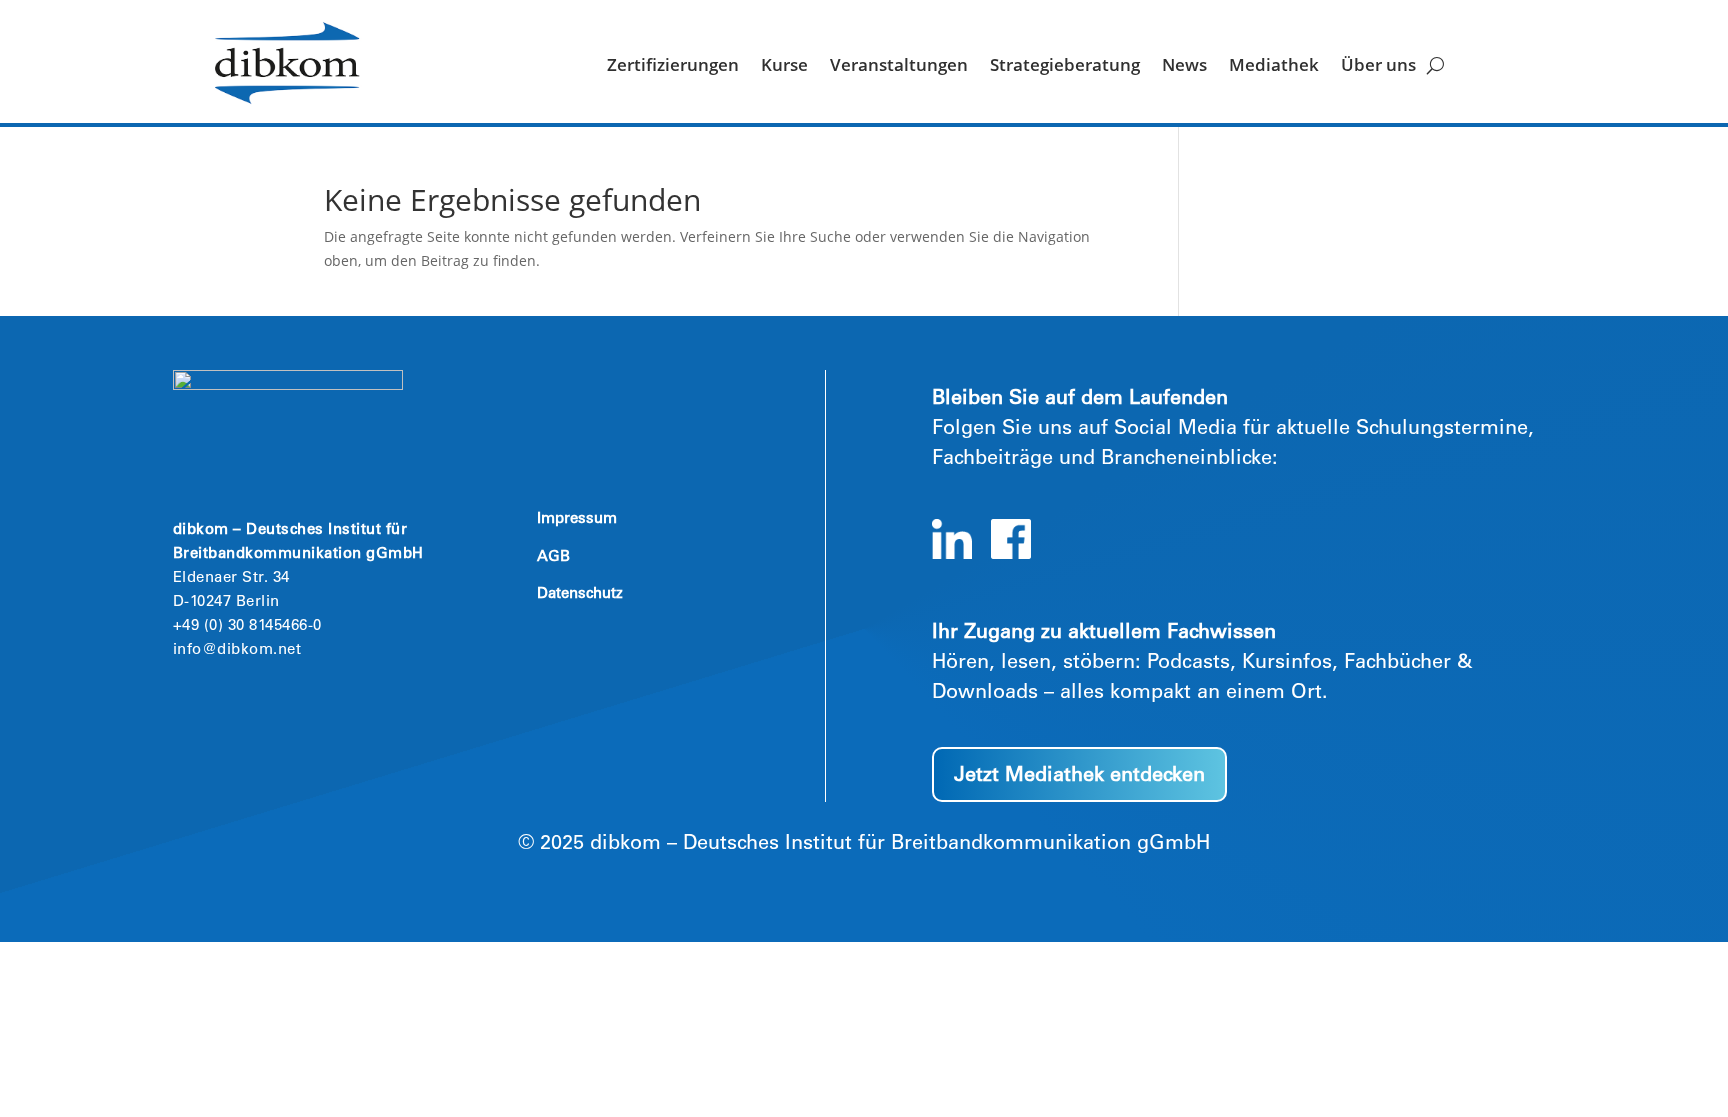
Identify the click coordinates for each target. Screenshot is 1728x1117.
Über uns (1378, 67)
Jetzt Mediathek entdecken (1079, 777)
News (1184, 67)
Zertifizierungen (673, 67)
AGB (553, 557)
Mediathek (1274, 67)
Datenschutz (580, 594)
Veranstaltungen (899, 67)
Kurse (784, 67)
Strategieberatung (1065, 67)
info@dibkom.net (237, 650)
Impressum (577, 519)
